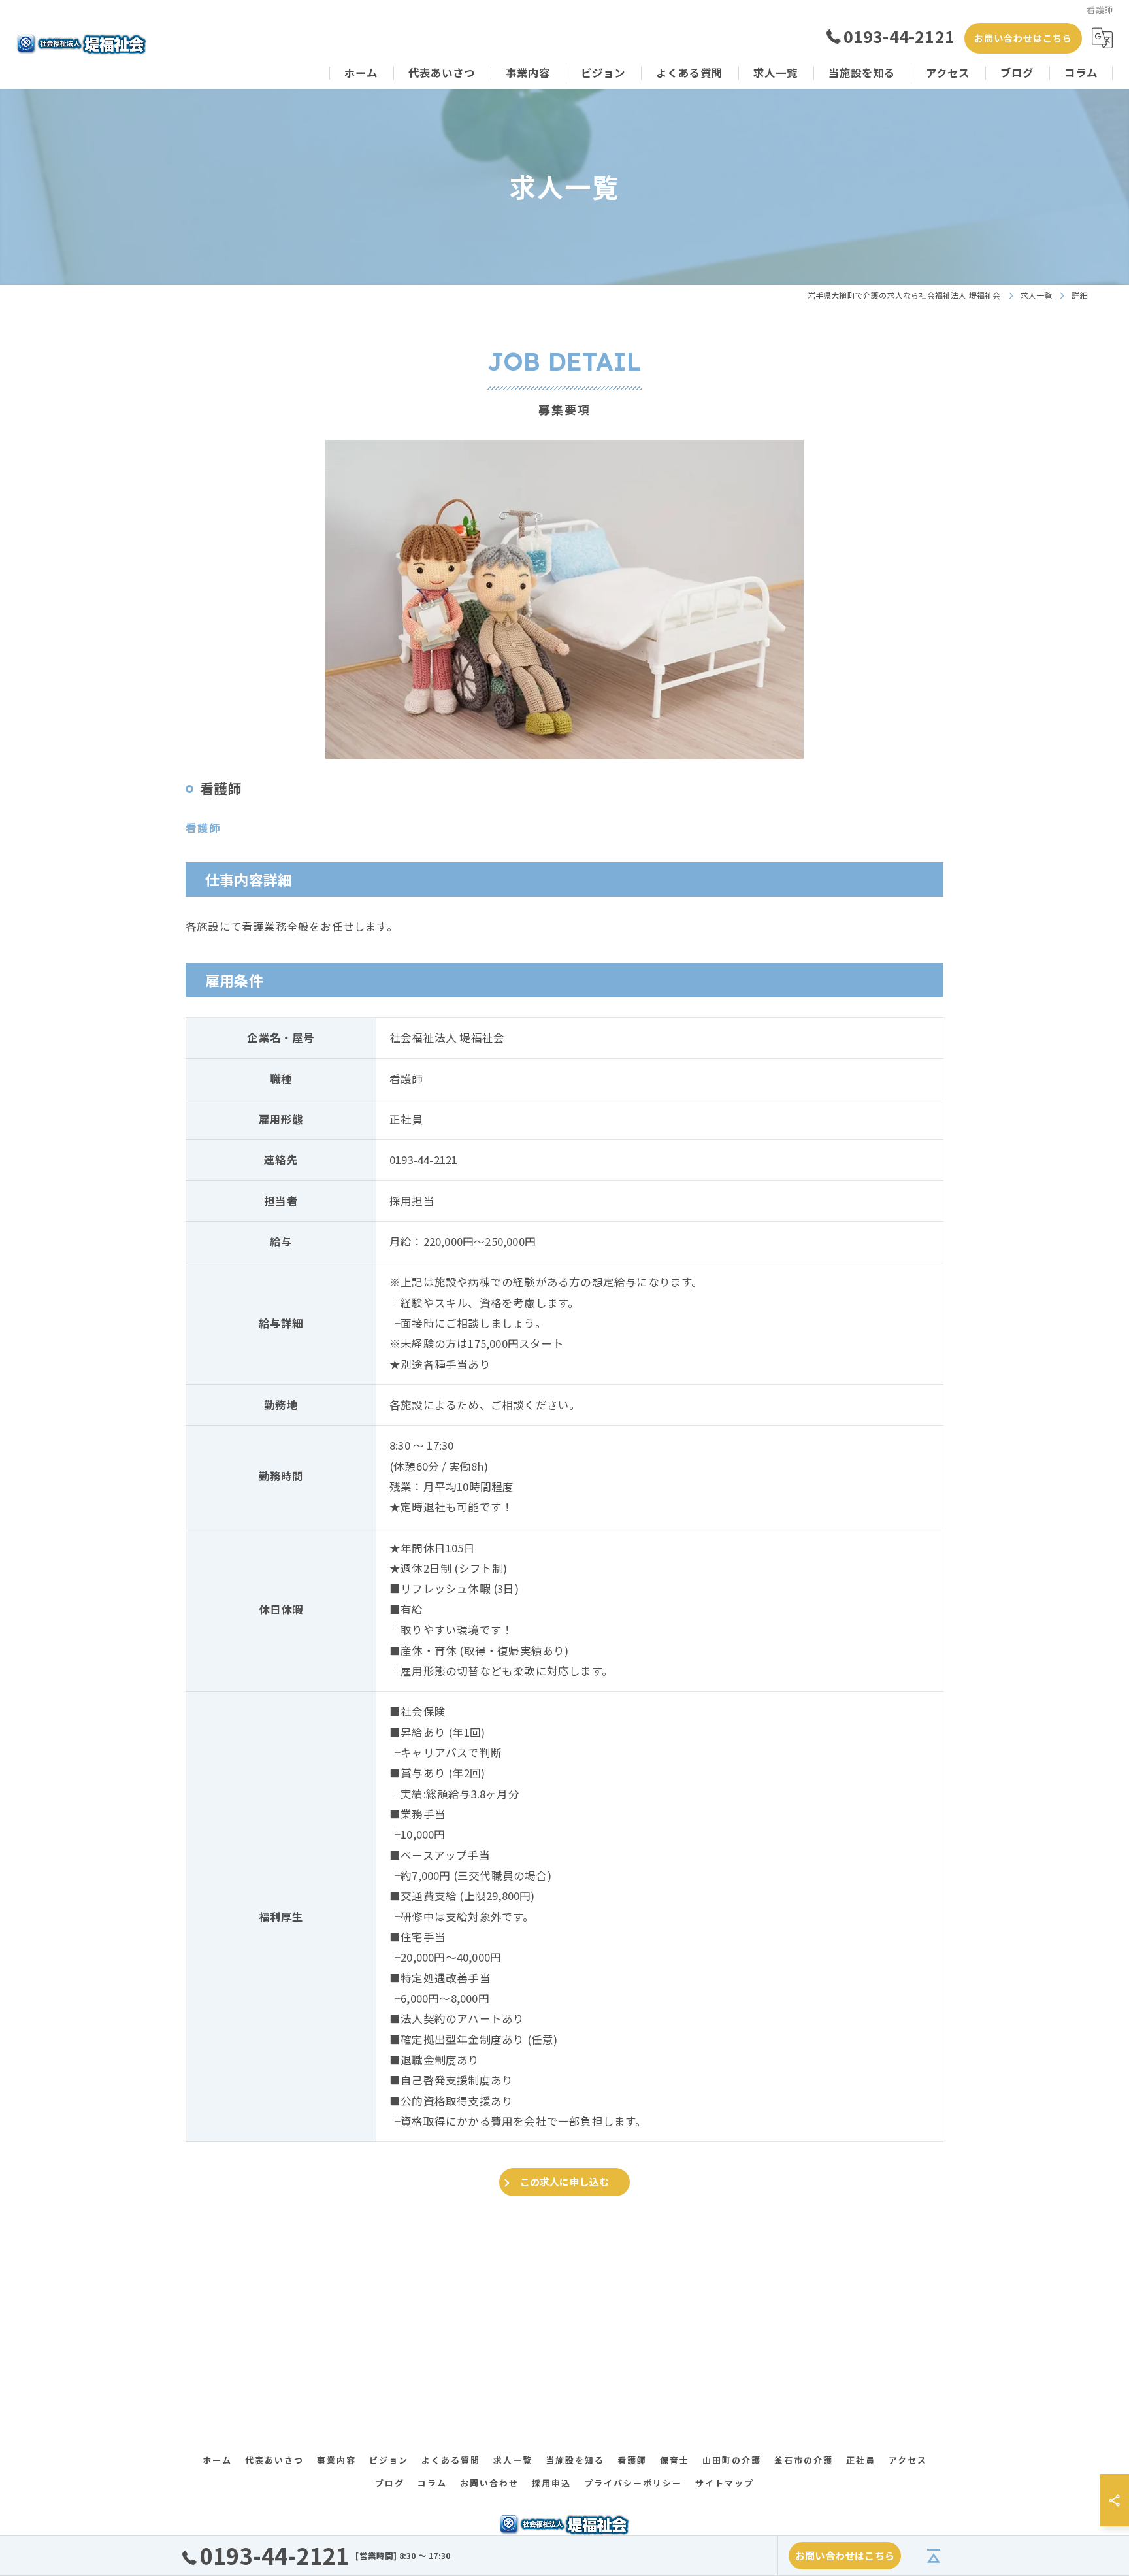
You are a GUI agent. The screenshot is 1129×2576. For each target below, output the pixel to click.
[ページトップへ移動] (934, 2556)
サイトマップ (725, 2483)
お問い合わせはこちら (1023, 38)
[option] (564, 599)
